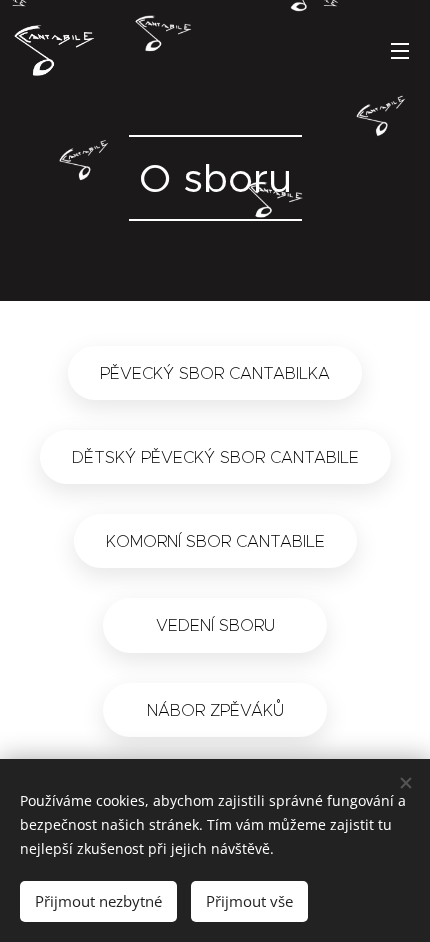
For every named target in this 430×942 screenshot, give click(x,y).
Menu (400, 50)
